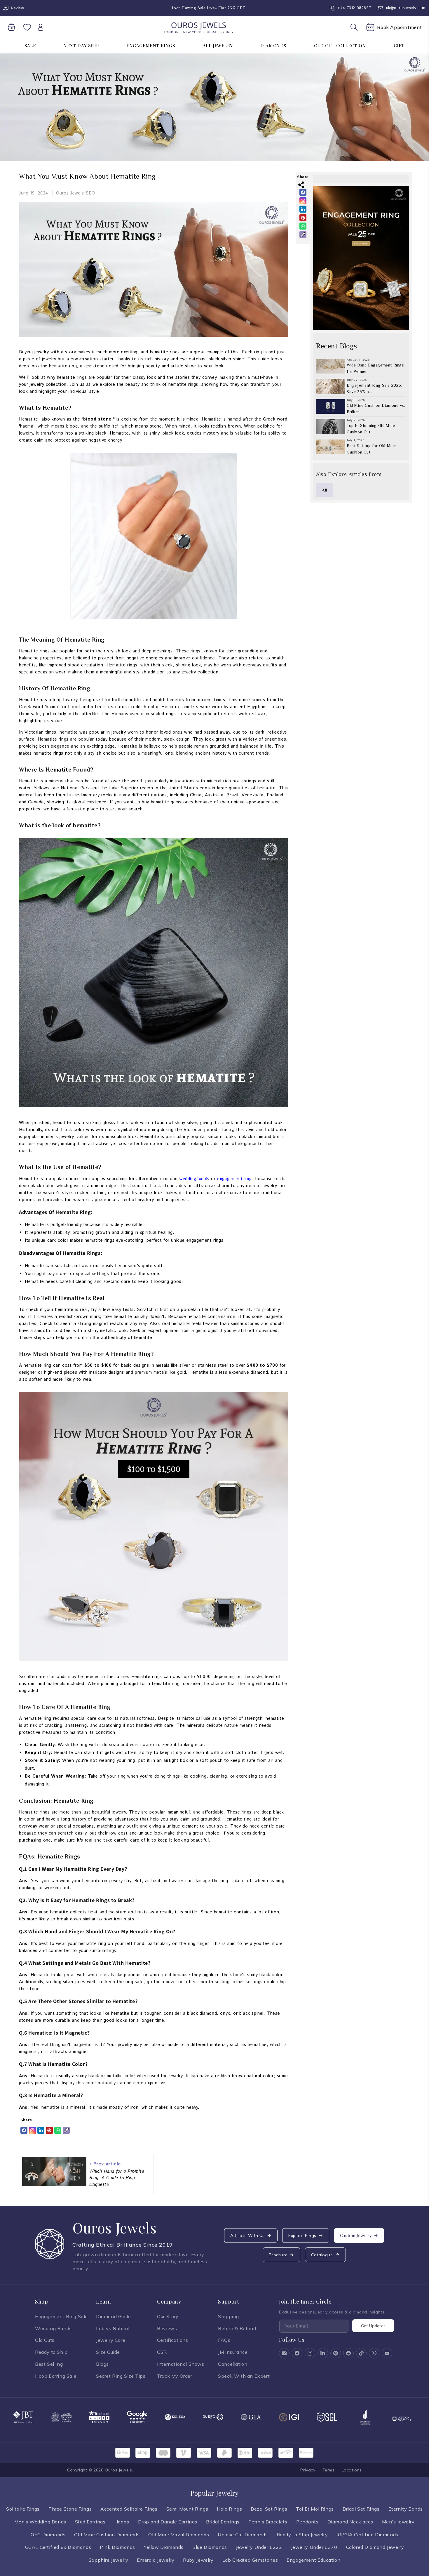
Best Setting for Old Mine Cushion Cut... (371, 449)
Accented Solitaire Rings (129, 2509)
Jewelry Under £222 (259, 2547)
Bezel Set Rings (269, 2509)
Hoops (122, 2522)
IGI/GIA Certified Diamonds (367, 2535)
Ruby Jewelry (198, 2560)
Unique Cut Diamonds (243, 2535)
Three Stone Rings (70, 2509)
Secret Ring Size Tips (121, 2376)
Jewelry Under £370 (314, 2547)
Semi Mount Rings (187, 2509)
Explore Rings (302, 2235)
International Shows (181, 2364)
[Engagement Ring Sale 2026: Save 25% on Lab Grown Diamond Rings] (331, 386)
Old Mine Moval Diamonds (179, 2535)
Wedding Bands (53, 2328)
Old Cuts (45, 2340)
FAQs (224, 2340)
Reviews (167, 2328)
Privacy (308, 2470)
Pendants (307, 2522)
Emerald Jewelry (156, 2560)
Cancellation (233, 2364)
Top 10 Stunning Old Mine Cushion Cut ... (371, 429)
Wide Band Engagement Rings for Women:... (375, 368)
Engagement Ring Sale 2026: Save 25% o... (375, 388)
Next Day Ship (81, 46)
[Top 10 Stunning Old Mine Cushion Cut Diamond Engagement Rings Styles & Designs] (331, 427)
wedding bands (194, 1178)
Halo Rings (229, 2509)
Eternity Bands (406, 2509)
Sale (30, 46)
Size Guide (108, 2352)
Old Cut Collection (340, 46)
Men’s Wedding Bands (40, 2522)
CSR (162, 2352)
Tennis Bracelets (268, 2522)
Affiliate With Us (247, 2235)
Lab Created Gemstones (250, 2560)
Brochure (278, 2255)
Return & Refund (237, 2328)
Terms (329, 2470)
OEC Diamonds (48, 2535)
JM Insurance (233, 2352)
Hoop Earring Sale (56, 2376)
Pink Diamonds (117, 2547)
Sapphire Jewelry (109, 2560)
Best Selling (49, 2364)
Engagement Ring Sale (61, 2316)
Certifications (172, 2340)
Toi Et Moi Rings (315, 2509)
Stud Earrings (90, 2522)
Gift (399, 46)
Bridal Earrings (223, 2522)
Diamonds (273, 46)
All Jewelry (218, 46)
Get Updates (373, 2326)
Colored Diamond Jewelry (375, 2547)
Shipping (229, 2316)
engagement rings (236, 1178)
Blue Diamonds (210, 2547)
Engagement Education (313, 2560)
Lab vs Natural (113, 2328)
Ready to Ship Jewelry (302, 2535)
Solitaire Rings (23, 2509)
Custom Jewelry (356, 2235)
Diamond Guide (114, 2316)
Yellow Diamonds (164, 2547)
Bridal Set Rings (361, 2509)
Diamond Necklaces (350, 2522)
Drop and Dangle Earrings (168, 2522)
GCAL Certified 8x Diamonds (58, 2547)
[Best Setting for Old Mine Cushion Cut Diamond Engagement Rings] (331, 447)
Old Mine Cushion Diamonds (107, 2535)
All (325, 490)
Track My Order (175, 2376)
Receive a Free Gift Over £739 (200, 8)
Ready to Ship (51, 2352)
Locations (352, 2470)
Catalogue (322, 2255)
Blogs (102, 2364)
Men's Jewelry (398, 2522)
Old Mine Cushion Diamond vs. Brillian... (376, 409)
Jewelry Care (111, 2340)
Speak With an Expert (244, 2376)
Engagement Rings (151, 46)
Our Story (168, 2316)
